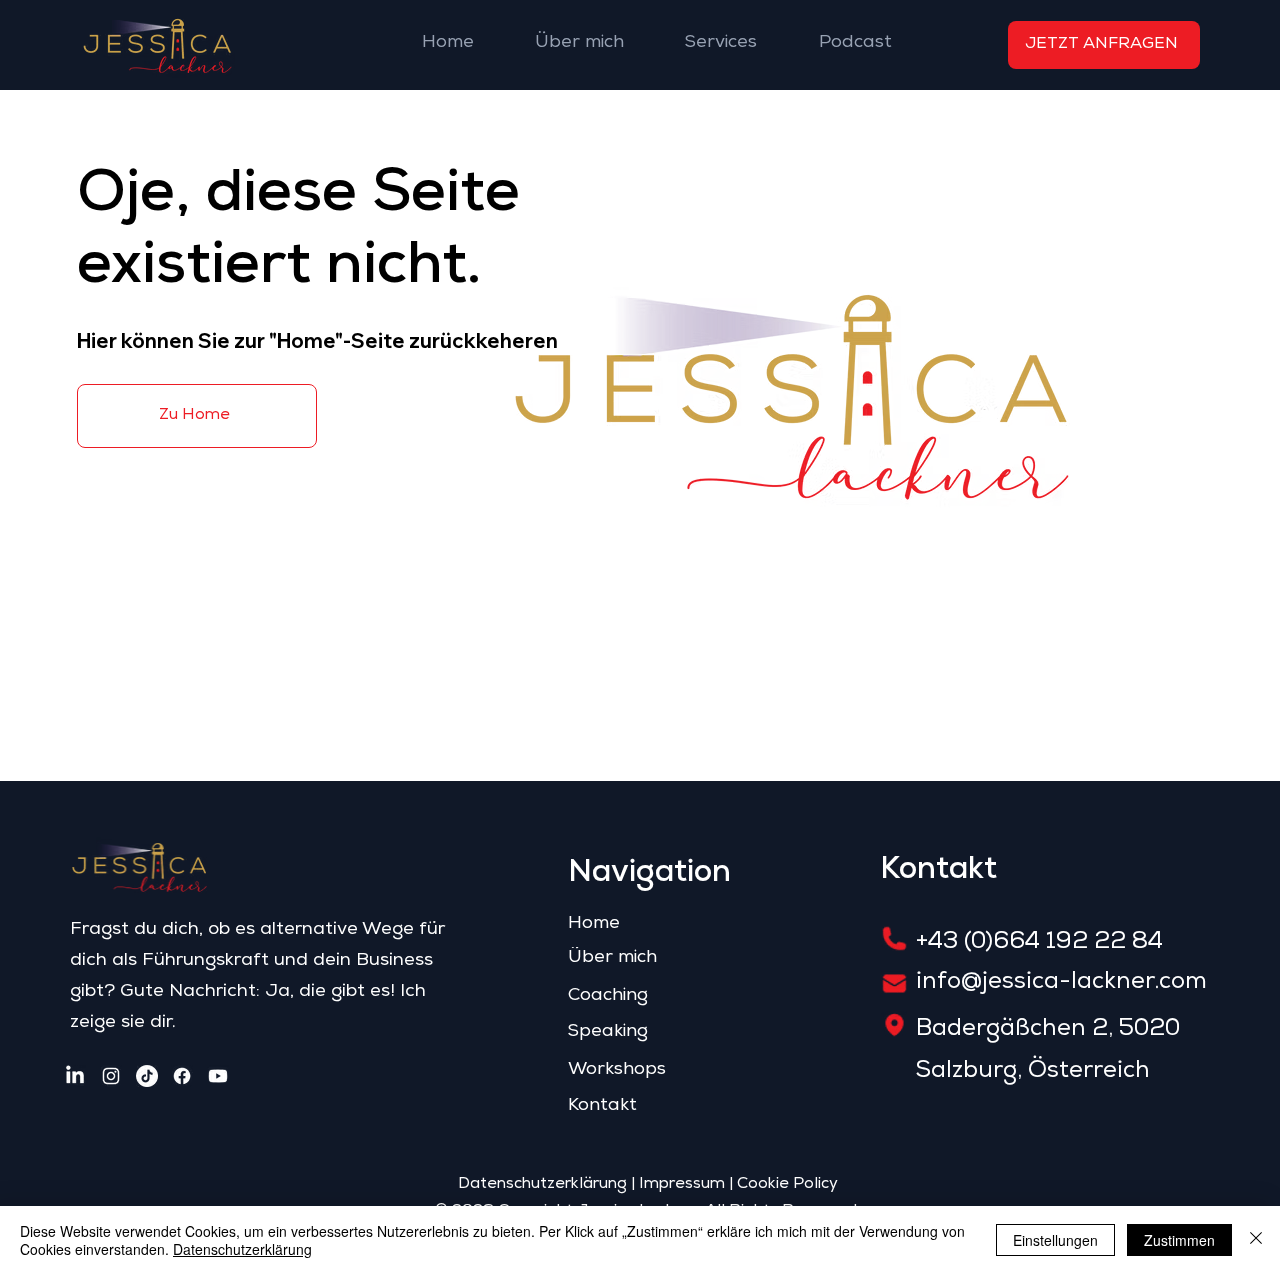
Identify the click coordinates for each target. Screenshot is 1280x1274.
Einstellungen (1055, 1240)
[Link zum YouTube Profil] (218, 1076)
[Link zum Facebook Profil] (182, 1076)
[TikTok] (147, 1076)
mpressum (684, 1185)
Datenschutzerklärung (542, 1185)
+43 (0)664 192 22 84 (1039, 943)
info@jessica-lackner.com (1061, 983)
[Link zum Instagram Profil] (111, 1076)
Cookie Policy (787, 1185)
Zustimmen (1179, 1240)
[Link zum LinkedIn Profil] (75, 1076)
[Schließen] (1256, 1240)
